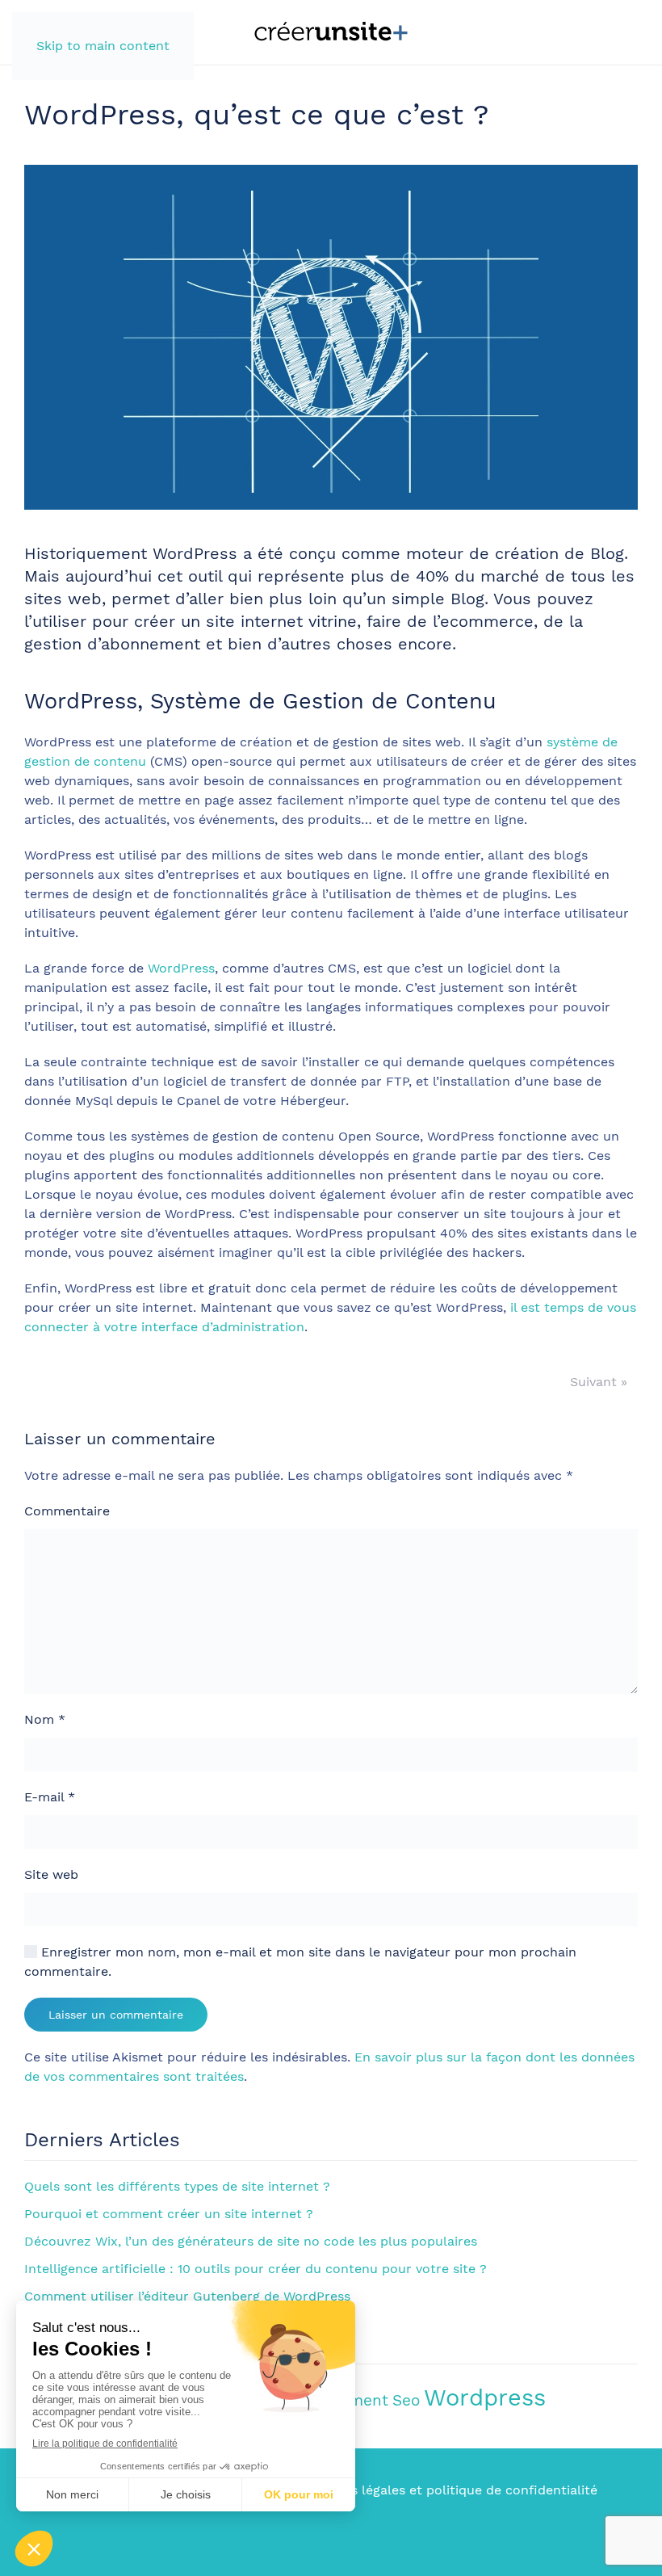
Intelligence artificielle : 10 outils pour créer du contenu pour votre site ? (256, 2269)
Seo (406, 2400)
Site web (51, 1874)
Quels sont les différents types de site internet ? (177, 2186)
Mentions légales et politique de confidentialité (448, 2490)
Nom (45, 1719)
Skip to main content (103, 46)
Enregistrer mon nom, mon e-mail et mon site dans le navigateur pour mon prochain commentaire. (300, 1962)
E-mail (50, 1797)
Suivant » (599, 1382)
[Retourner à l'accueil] (331, 32)
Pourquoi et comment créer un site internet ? (169, 2214)
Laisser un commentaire (116, 2015)
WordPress (181, 968)
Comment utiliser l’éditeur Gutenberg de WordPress (187, 2296)
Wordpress (485, 2397)
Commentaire (67, 1511)
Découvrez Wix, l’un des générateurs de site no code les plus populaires (251, 2241)
